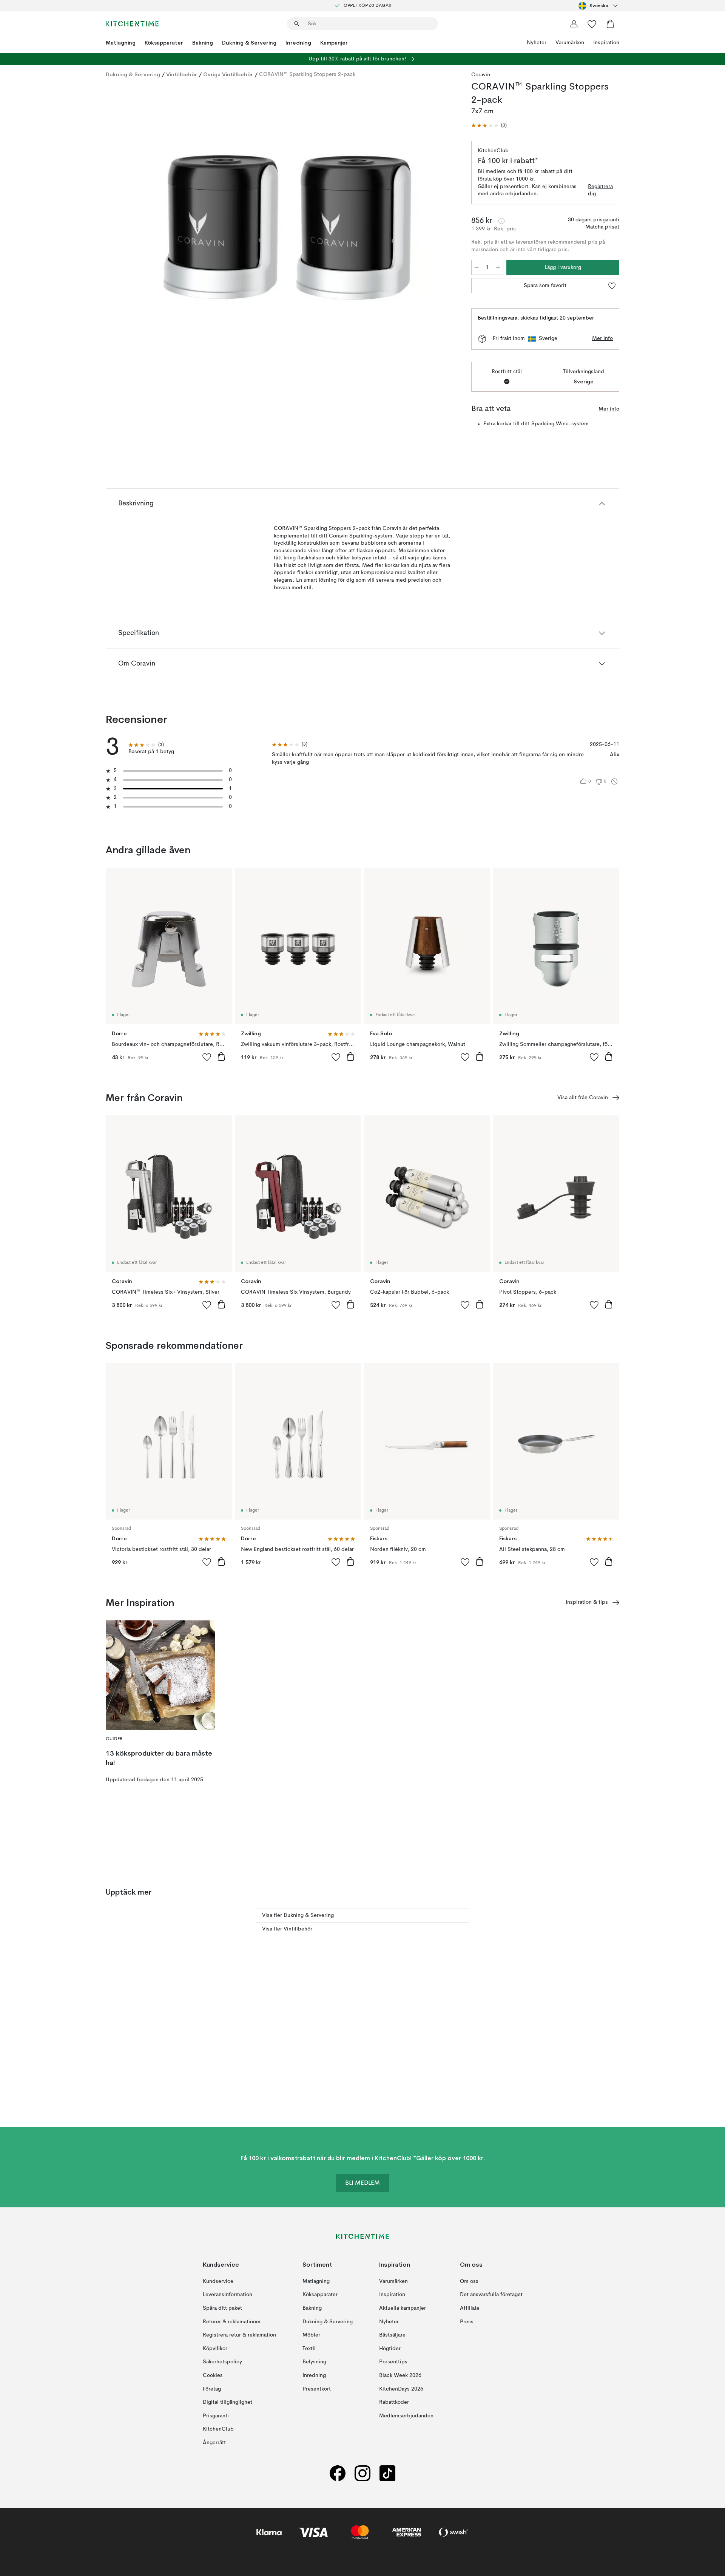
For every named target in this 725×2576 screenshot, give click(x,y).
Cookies (213, 2375)
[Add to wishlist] (207, 1057)
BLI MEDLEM (362, 2183)
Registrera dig (600, 190)
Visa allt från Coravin (583, 1098)
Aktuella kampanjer (403, 2308)
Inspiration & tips (587, 1602)
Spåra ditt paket (222, 2308)
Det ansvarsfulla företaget (491, 2295)
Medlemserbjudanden (406, 2416)
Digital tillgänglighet (228, 2402)
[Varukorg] (610, 24)
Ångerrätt (214, 2443)
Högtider (390, 2349)
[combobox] (599, 6)
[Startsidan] (132, 24)
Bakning (203, 43)
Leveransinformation (228, 2295)
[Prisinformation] (501, 221)
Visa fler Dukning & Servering (298, 1915)
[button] (489, 126)
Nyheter (537, 43)
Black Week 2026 (400, 2375)
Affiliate (470, 2308)
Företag (212, 2389)
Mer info (602, 338)
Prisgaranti (216, 2416)
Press (467, 2321)
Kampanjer (334, 43)
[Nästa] (443, 237)
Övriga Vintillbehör (228, 74)
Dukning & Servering (249, 43)
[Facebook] (338, 2473)
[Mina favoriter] (592, 24)
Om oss (469, 2281)
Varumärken (570, 43)
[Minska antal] (477, 267)
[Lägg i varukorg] (221, 1056)
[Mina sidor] (574, 24)
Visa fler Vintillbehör (287, 1929)
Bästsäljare (392, 2335)
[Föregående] (131, 237)
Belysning (314, 2362)
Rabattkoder (394, 2402)
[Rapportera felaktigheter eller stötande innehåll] (614, 781)
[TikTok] (387, 2473)
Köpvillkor (215, 2349)
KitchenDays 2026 (401, 2389)
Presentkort (317, 2389)
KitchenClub (218, 2429)
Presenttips (393, 2362)
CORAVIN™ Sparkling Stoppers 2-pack (307, 74)
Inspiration (606, 43)
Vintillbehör (182, 74)
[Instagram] (362, 2473)
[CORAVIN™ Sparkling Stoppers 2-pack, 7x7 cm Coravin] (287, 236)
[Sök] (297, 24)
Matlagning (121, 43)
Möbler (311, 2335)
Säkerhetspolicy (222, 2362)
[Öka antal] (498, 267)
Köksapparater (164, 43)
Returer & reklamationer (232, 2321)
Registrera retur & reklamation (239, 2335)
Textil (309, 2349)
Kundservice (218, 2281)
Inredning (298, 43)
